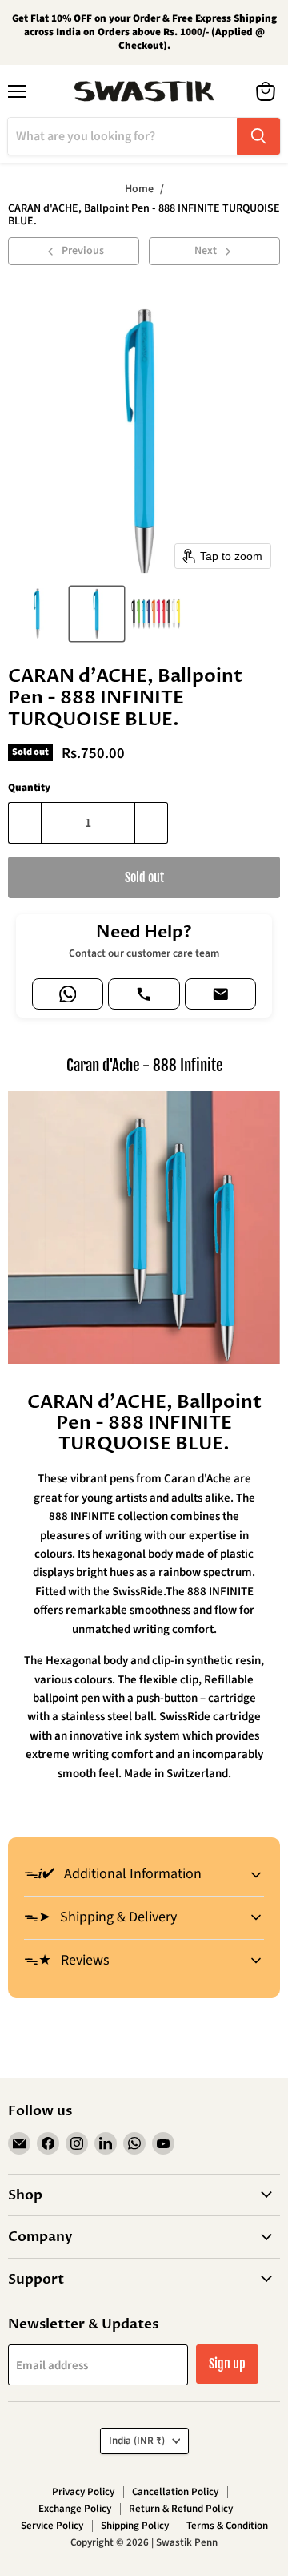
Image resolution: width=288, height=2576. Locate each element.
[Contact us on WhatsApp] (68, 994)
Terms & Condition (227, 2526)
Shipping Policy (135, 2526)
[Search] (258, 136)
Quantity (29, 788)
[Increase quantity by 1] (152, 823)
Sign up (227, 2364)
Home (139, 189)
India (137, 2441)
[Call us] (144, 994)
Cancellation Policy (175, 2492)
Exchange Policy (75, 2509)
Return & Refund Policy (181, 2509)
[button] (38, 614)
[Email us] (220, 994)
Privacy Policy (83, 2492)
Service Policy (52, 2526)
